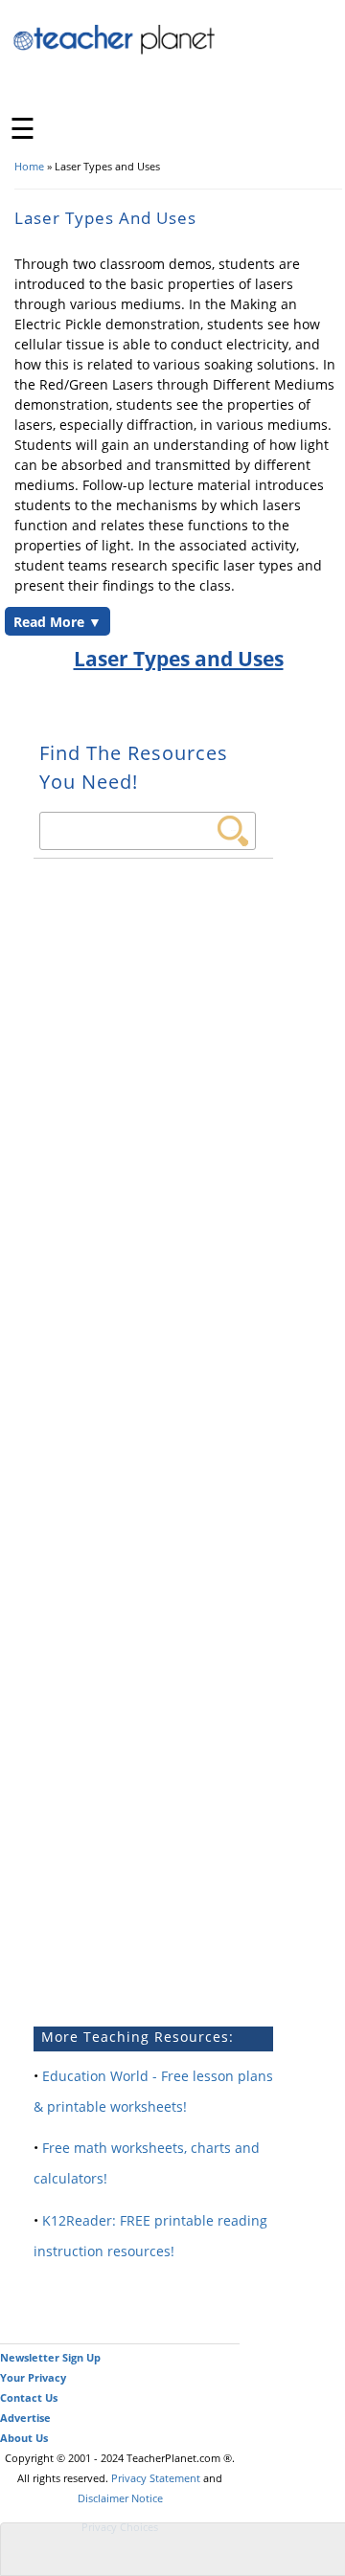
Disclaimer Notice (120, 2498)
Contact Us (29, 2397)
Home (29, 166)
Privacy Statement (156, 2478)
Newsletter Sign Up (50, 2357)
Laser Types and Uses (179, 659)
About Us (24, 2438)
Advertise (25, 2418)
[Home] (115, 51)
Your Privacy (33, 2377)
